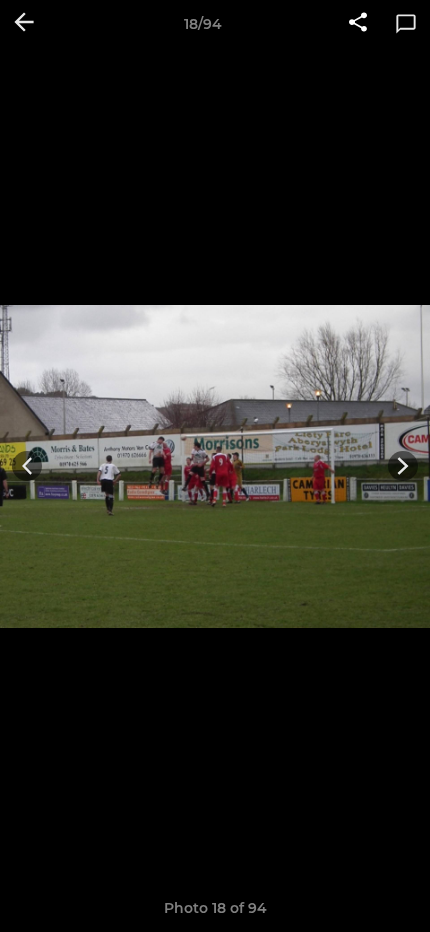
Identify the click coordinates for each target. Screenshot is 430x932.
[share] (358, 24)
